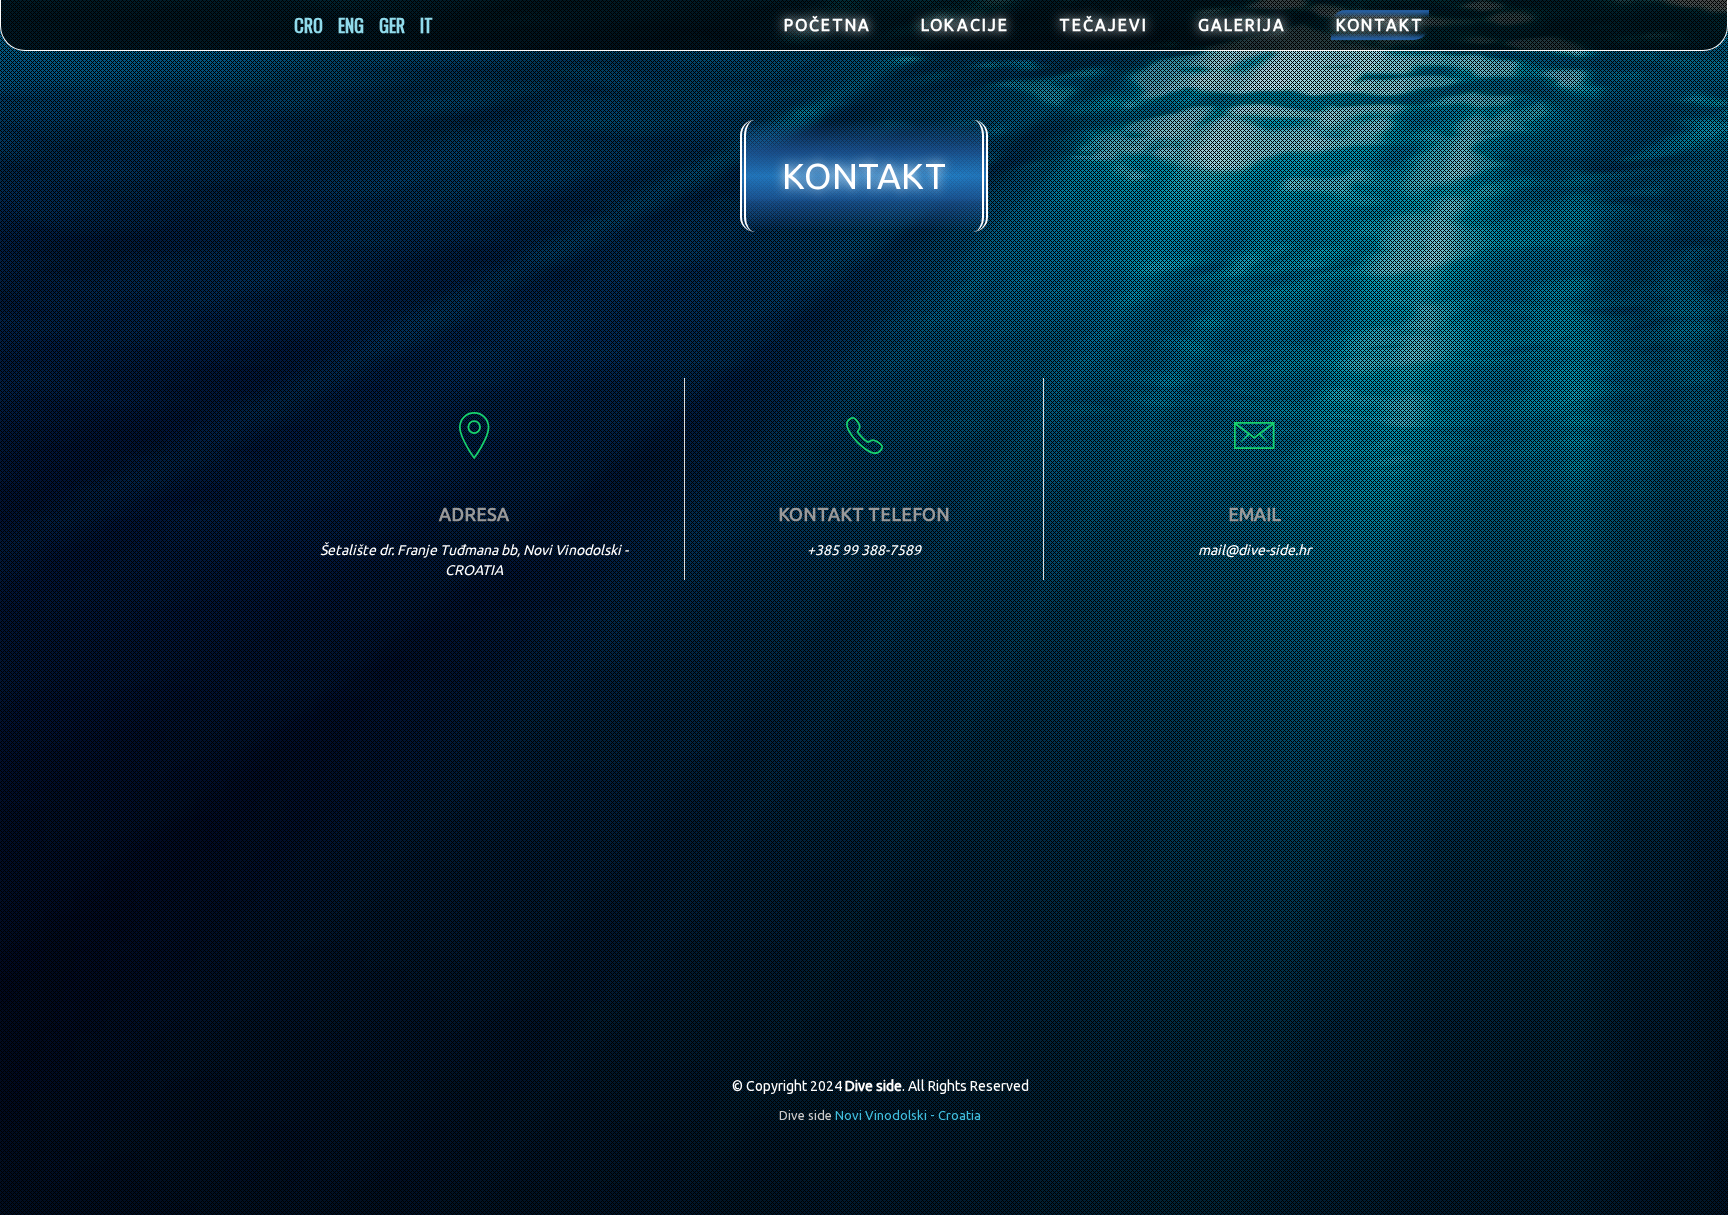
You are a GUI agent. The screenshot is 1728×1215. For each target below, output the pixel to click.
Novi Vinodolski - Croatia (908, 1115)
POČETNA (827, 25)
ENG (351, 25)
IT (426, 25)
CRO (308, 25)
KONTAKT (1380, 25)
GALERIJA (1242, 25)
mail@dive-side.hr (1254, 550)
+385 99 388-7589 (864, 550)
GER (392, 25)
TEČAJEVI (1103, 25)
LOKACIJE (965, 25)
